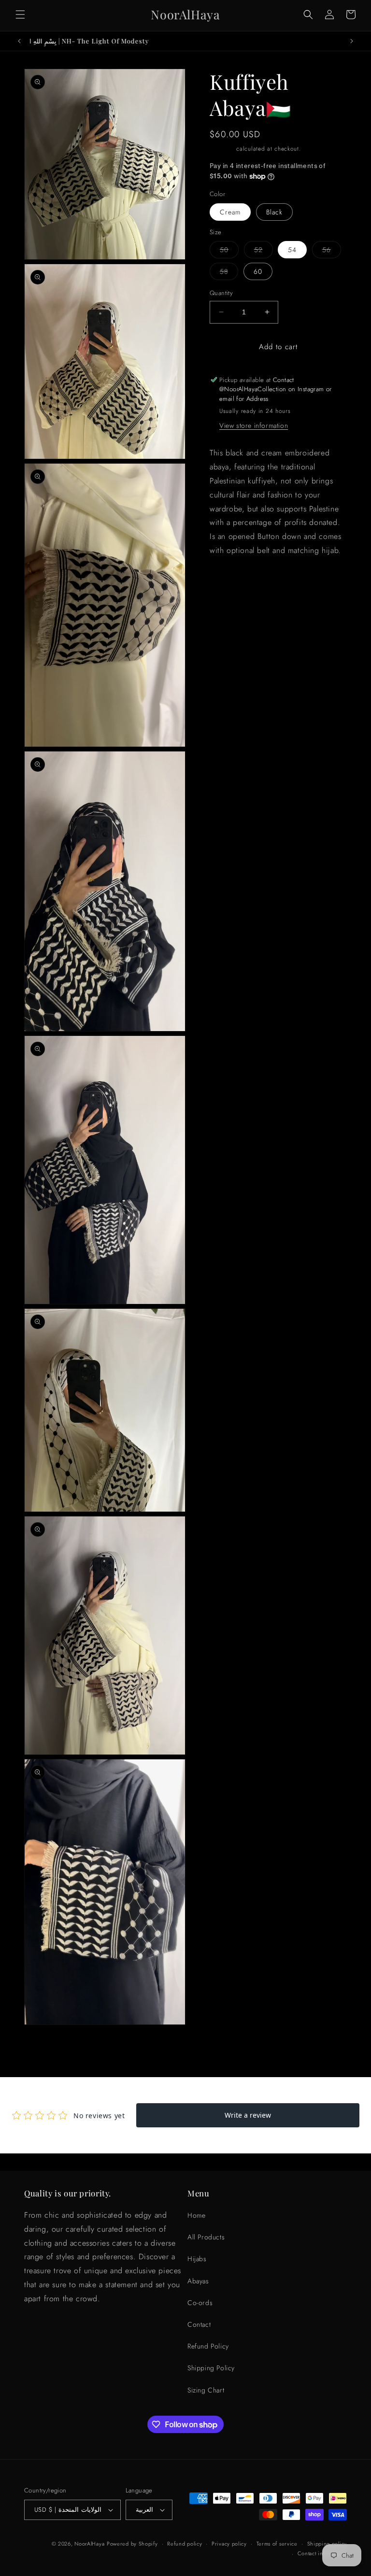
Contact (199, 2324)
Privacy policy (229, 2544)
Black (274, 212)
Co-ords (200, 2303)
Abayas (198, 2281)
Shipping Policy (211, 2368)
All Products (206, 2237)
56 (332, 251)
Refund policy (185, 2544)
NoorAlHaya (89, 2544)
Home (196, 2215)
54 (292, 250)
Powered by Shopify (132, 2544)
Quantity (221, 293)
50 (229, 251)
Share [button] (229, 580)
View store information (254, 425)
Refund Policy (208, 2346)
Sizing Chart (206, 2390)
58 (229, 273)
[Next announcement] (352, 41)
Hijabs (197, 2259)
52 (264, 251)
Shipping (222, 149)
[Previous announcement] (19, 41)
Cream (230, 212)
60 (258, 271)
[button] (20, 14)
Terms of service (277, 2544)
